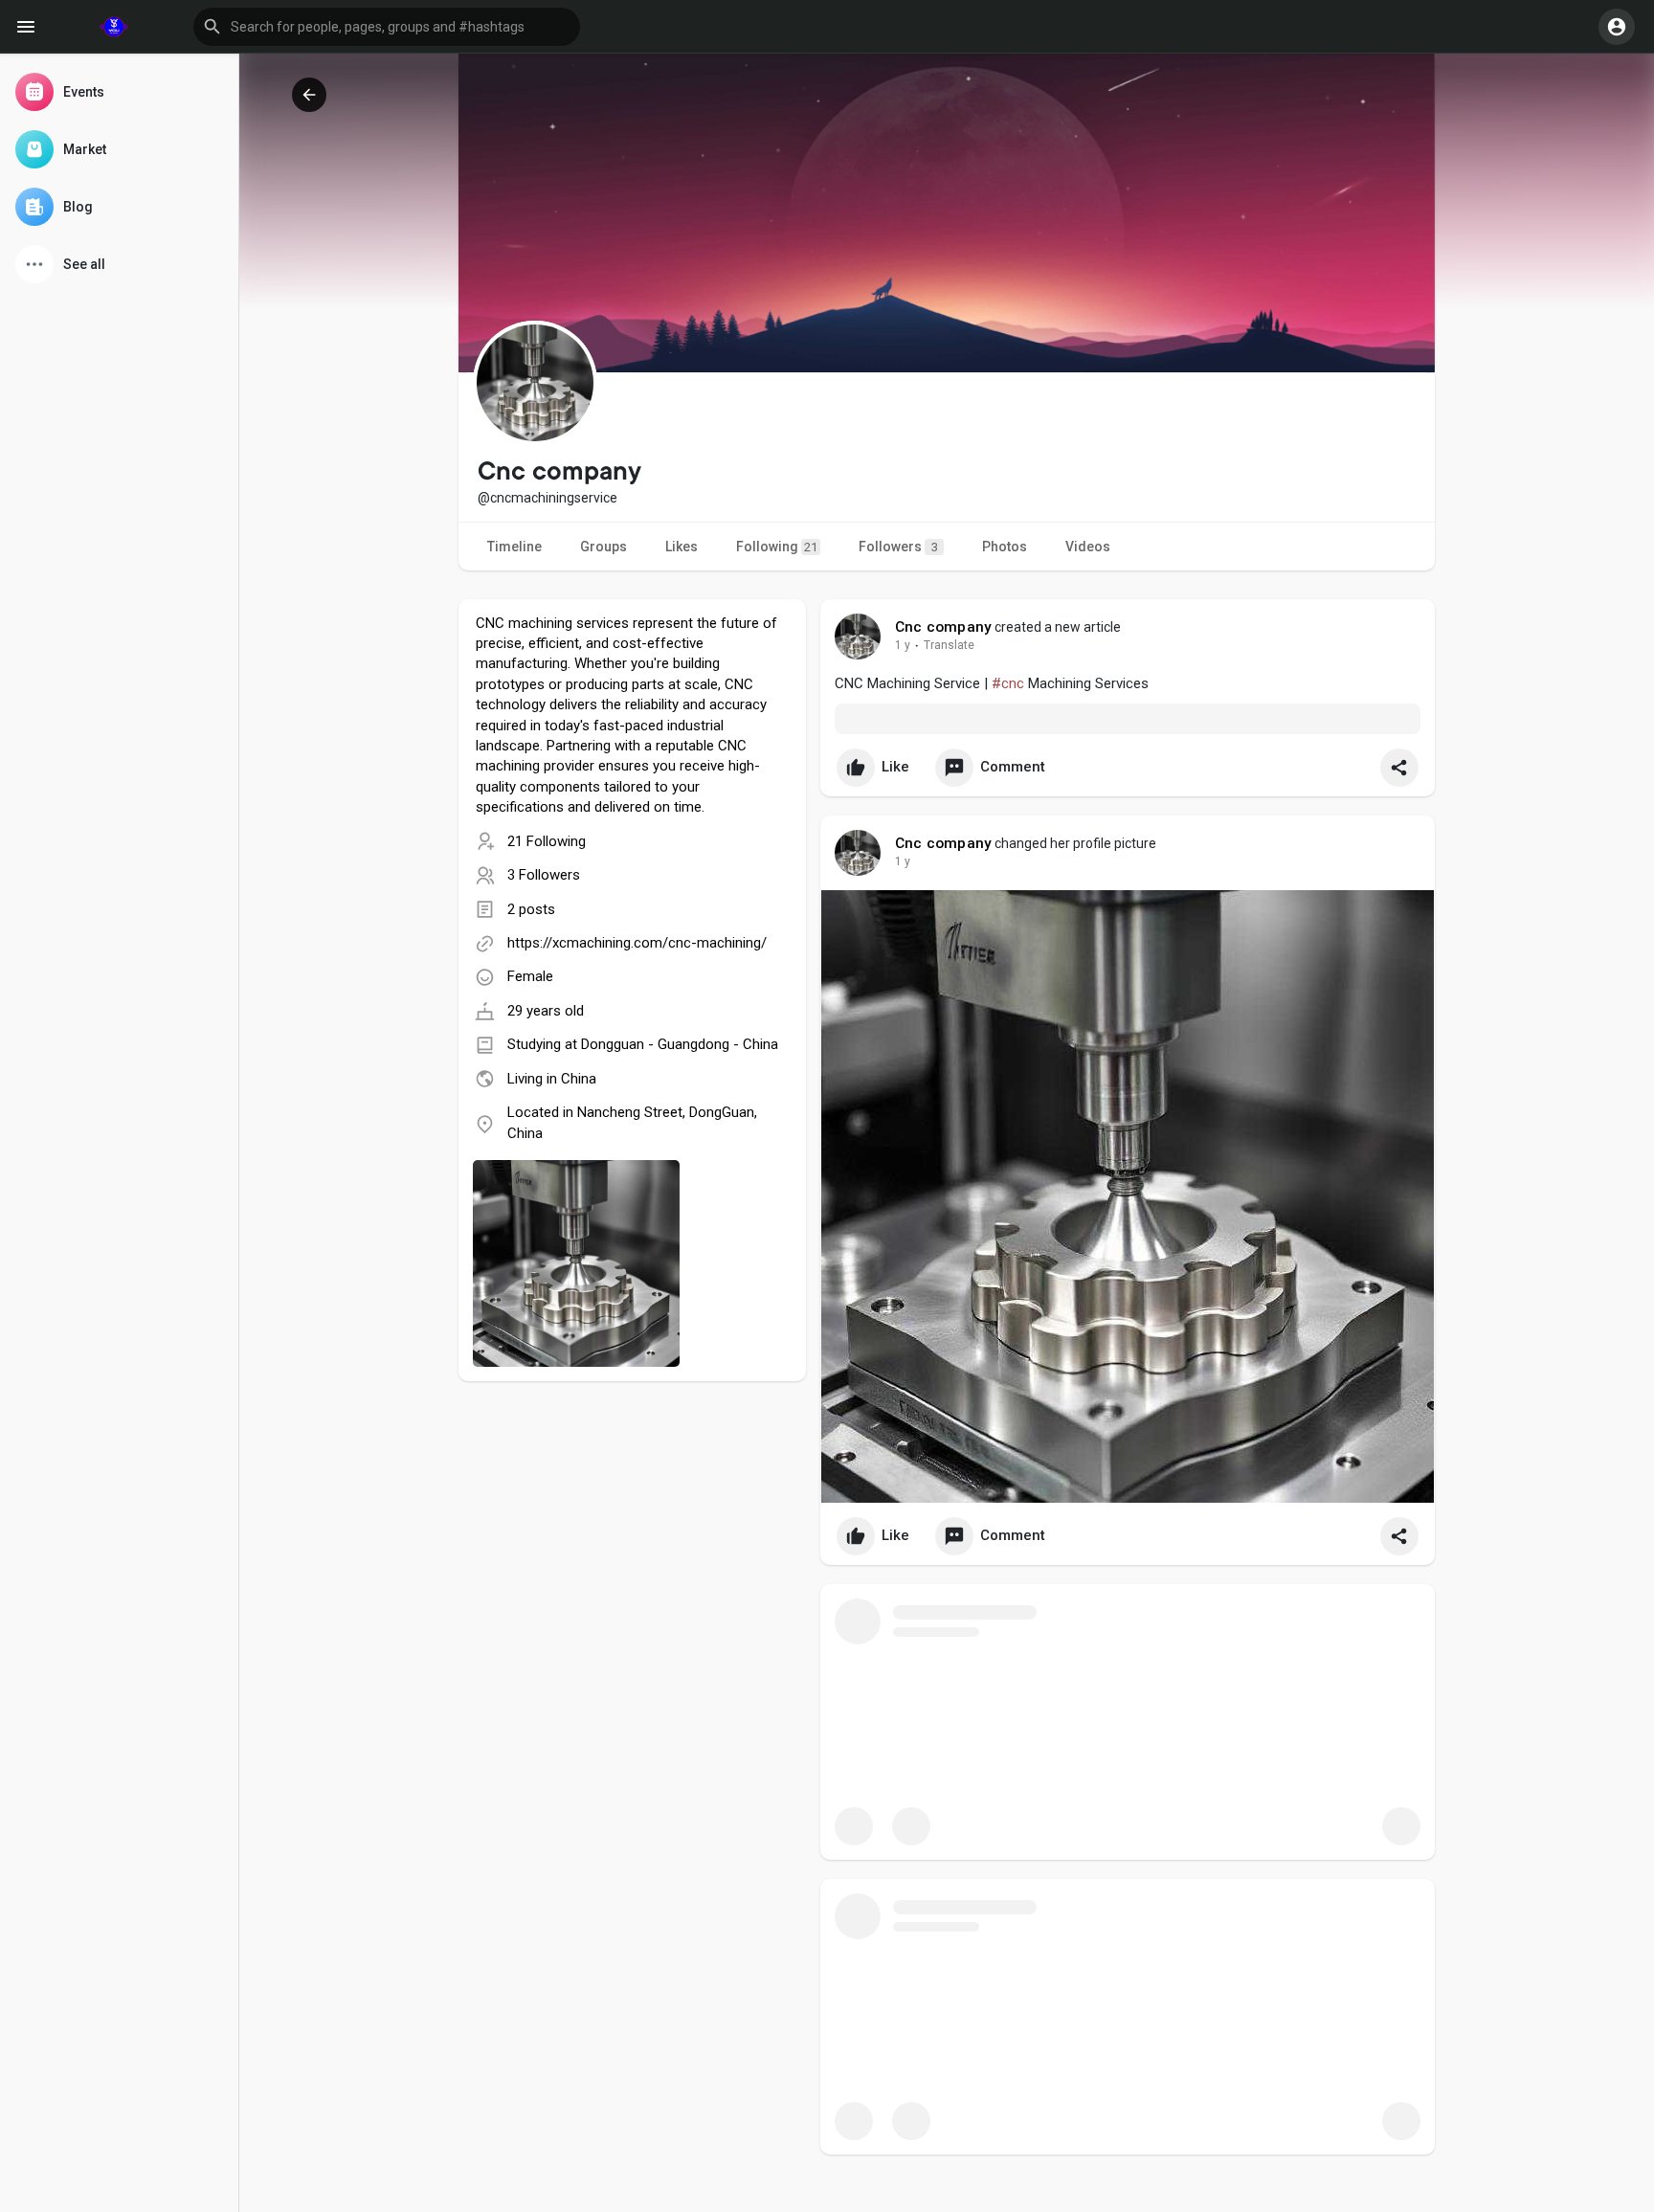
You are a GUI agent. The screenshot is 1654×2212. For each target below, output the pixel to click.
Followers (898, 547)
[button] (387, 27)
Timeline (514, 547)
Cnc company (943, 627)
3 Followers (544, 875)
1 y (903, 645)
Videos (1088, 547)
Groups (603, 547)
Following (777, 547)
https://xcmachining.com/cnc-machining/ (637, 943)
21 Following (547, 841)
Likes (682, 547)
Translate (949, 645)
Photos (1005, 547)
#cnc (1008, 683)
